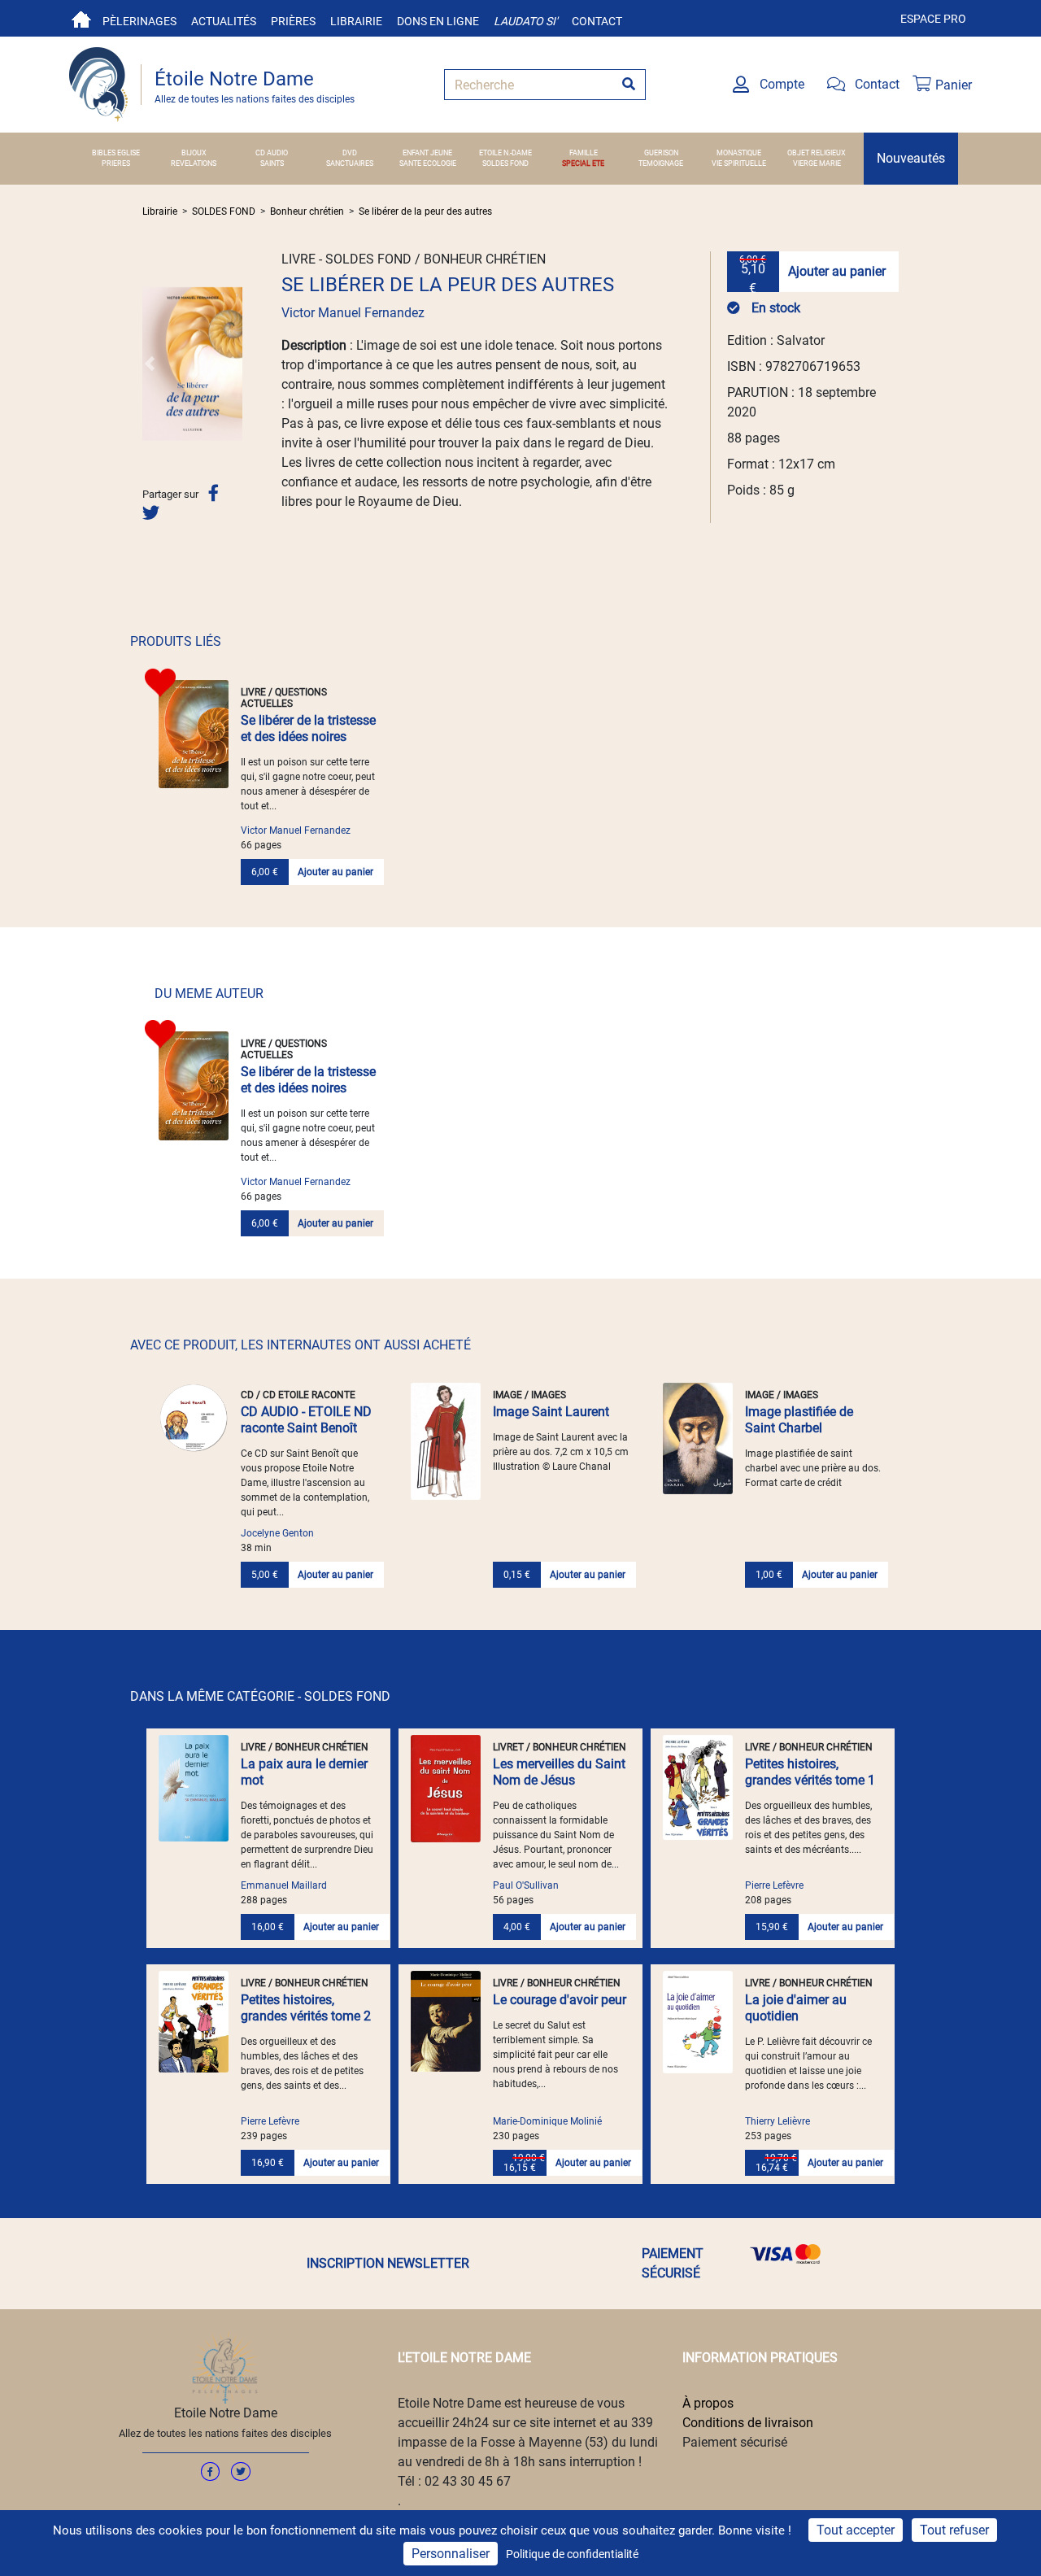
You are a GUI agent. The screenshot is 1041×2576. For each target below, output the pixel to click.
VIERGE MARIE (817, 163)
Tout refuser (954, 2530)
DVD (350, 153)
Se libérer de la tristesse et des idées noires (308, 728)
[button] (150, 364)
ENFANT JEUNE (427, 153)
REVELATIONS (194, 163)
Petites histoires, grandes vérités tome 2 (306, 2008)
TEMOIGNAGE (661, 163)
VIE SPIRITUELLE (739, 163)
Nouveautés (911, 158)
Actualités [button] (224, 21)
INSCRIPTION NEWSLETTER (388, 2263)
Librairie (356, 21)
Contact (597, 21)
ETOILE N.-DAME (505, 153)
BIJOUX (194, 153)
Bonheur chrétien (307, 211)
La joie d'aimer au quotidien (796, 2008)
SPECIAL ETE (583, 163)
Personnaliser (451, 2554)
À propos (708, 2403)
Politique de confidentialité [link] (572, 2554)
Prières (293, 21)
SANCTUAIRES (350, 163)
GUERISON (661, 153)
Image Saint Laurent (551, 1412)
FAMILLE (584, 153)
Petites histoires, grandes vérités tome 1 (810, 1772)
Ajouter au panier (837, 271)
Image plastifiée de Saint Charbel (799, 1420)
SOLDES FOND (505, 163)
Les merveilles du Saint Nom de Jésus (559, 1772)
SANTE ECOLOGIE (428, 163)
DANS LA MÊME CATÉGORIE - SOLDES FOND (260, 1696)
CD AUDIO (272, 153)
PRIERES (116, 163)
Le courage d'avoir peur (560, 2000)
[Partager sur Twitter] (151, 513)
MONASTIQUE (739, 153)
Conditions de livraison (748, 2423)
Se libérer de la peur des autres (425, 211)
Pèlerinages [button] (139, 21)
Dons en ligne (438, 21)
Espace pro (933, 19)
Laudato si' (525, 21)
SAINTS (272, 163)
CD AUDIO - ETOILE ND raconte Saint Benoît (306, 1420)
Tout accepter (856, 2530)
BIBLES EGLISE (116, 153)
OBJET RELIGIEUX (817, 153)
